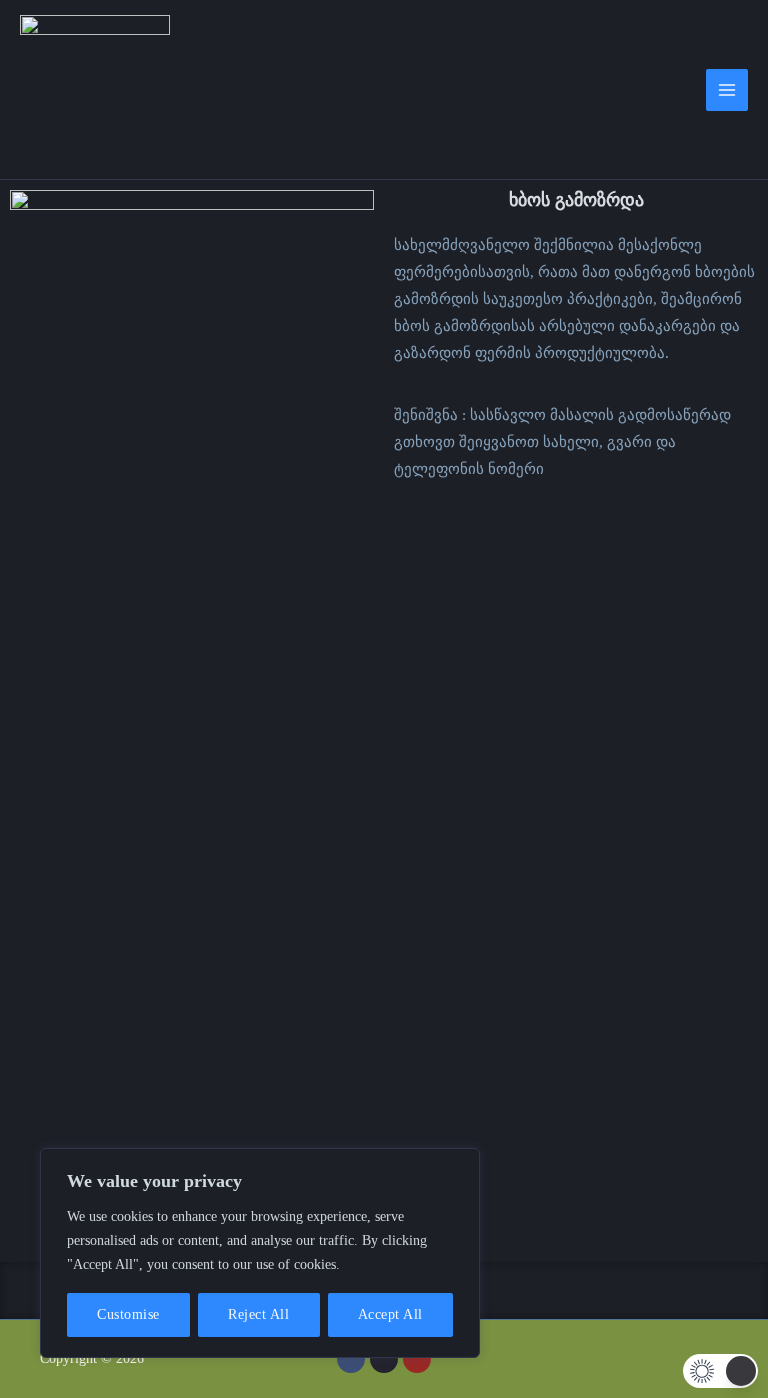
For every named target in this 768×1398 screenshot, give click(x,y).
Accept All (390, 1314)
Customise (128, 1314)
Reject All (258, 1314)
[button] (720, 1371)
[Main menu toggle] (727, 90)
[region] (260, 1253)
